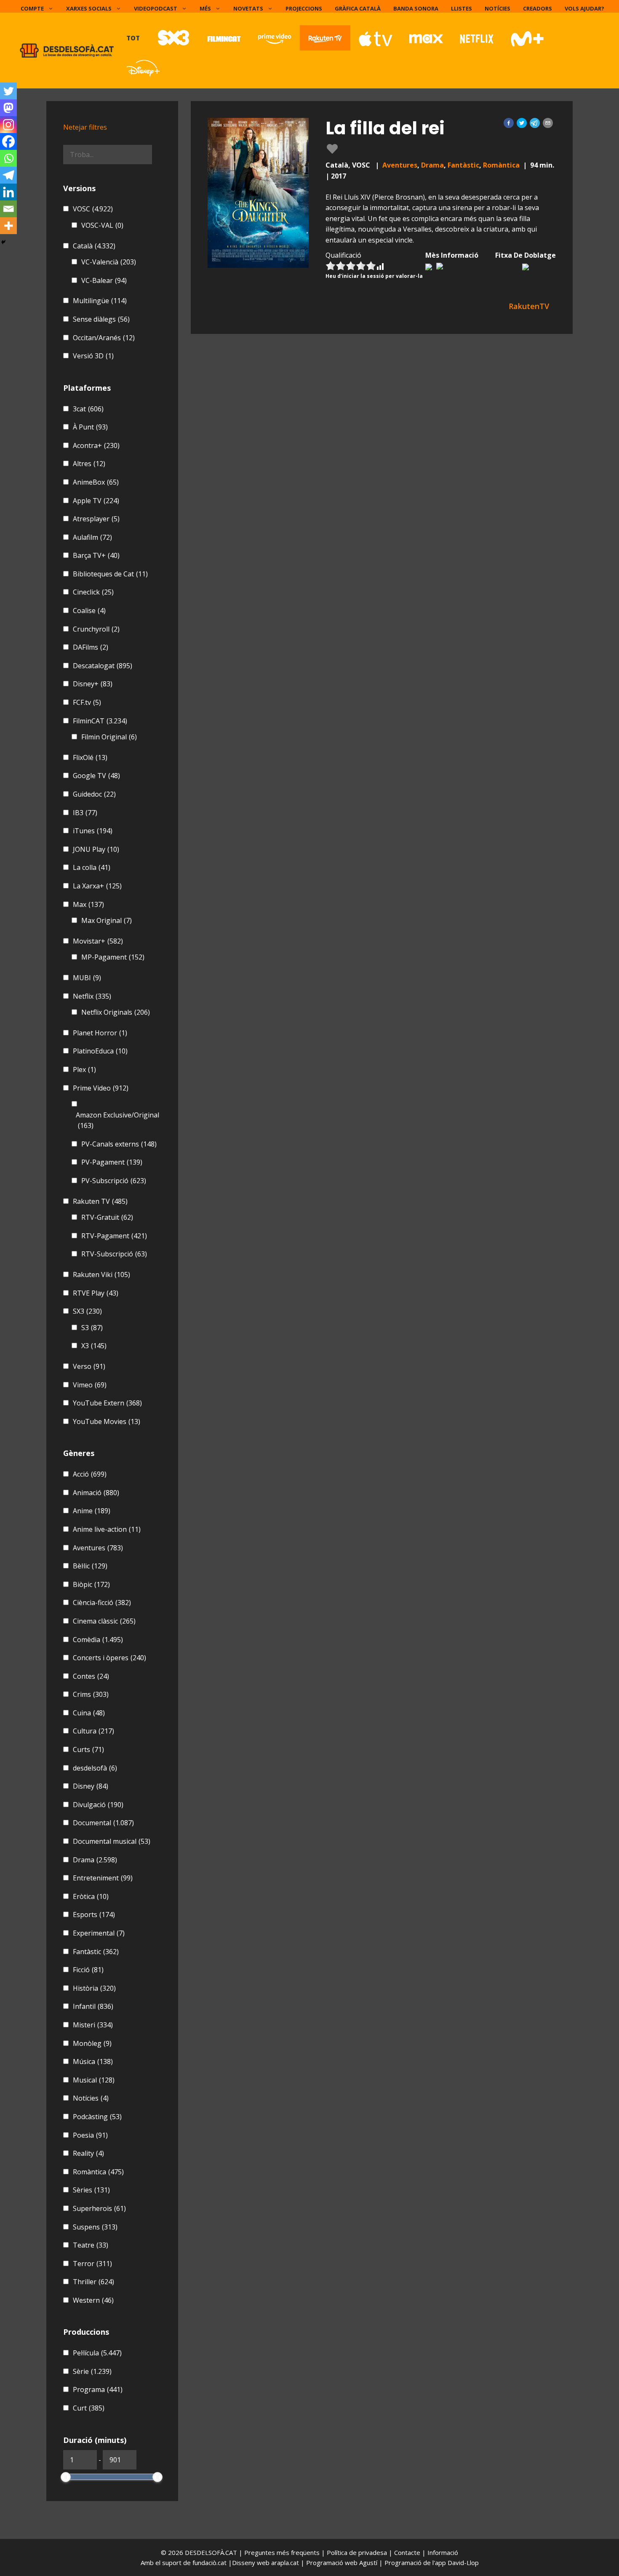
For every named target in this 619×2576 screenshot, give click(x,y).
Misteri (93, 2025)
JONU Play (96, 849)
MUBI (87, 978)
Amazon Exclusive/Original (117, 1120)
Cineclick (93, 592)
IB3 (85, 813)
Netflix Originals (116, 1012)
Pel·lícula (97, 2353)
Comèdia (98, 1640)
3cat (88, 409)
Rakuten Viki (101, 1275)
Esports (94, 1915)
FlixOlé (90, 757)
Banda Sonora (416, 8)
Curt (89, 2408)
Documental (103, 1823)
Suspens (95, 2227)
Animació (96, 1493)
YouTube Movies (107, 1421)
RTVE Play (96, 1293)
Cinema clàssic (104, 1621)
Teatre (91, 2245)
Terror (92, 2264)
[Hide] (3, 242)
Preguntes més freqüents (283, 2552)
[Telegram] (8, 175)
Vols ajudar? (584, 8)
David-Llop (463, 2563)
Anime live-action (107, 1529)
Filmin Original (109, 737)
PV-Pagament (112, 1162)
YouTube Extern (107, 1403)
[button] (509, 123)
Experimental (99, 1933)
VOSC (93, 209)
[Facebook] (8, 141)
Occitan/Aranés (104, 338)
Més (205, 8)
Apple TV (96, 501)
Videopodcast (156, 8)
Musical (94, 2080)
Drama (432, 165)
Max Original (107, 920)
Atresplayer (96, 519)
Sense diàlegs (101, 319)
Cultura (93, 1731)
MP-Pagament (113, 957)
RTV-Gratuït (107, 1217)
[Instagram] (8, 125)
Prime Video (101, 1088)
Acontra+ (96, 445)
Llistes (462, 8)
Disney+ (93, 684)
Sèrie (92, 2371)
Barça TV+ (96, 555)
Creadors (538, 8)
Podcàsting (97, 2117)
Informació (443, 2552)
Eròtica (91, 1896)
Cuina (89, 1713)
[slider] (66, 2477)
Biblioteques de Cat (110, 574)
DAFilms (91, 647)
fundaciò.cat (209, 2563)
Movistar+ (98, 941)
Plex (84, 1069)
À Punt (90, 427)
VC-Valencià (109, 262)
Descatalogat (103, 666)
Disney (91, 1786)
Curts (88, 1749)
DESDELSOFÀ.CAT (211, 2552)
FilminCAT (100, 721)
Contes (91, 1676)
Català (94, 246)
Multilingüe (100, 301)
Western (93, 2300)
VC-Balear (104, 280)
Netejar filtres (85, 127)
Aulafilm (92, 537)
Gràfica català (358, 8)
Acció (90, 1474)
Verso (89, 1366)
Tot (133, 38)
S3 (92, 1328)
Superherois (99, 2208)
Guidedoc (94, 794)
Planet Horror (100, 1033)
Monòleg (92, 2043)
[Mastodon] (8, 108)
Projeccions (304, 8)
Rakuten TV (100, 1201)
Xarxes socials (89, 8)
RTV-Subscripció (114, 1254)
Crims (91, 1694)
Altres (89, 464)
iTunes (93, 831)
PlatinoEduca (100, 1051)
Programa (98, 2389)
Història (94, 1988)
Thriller (93, 2282)
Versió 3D (93, 356)
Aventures (400, 165)
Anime (92, 1511)
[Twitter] (8, 91)
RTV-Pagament (114, 1236)
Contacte (408, 2552)
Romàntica (501, 165)
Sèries (91, 2190)
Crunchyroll (96, 629)
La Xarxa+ (97, 886)
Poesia (90, 2135)
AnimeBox (96, 482)
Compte (32, 8)
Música (93, 2061)
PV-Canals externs (119, 1144)
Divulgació (98, 1805)
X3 (94, 1346)
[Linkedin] (8, 192)
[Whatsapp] (8, 158)
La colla (92, 867)
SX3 (87, 1311)
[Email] (8, 209)
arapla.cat (285, 2563)
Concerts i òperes (109, 1658)
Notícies (498, 8)
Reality (88, 2153)
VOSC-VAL (102, 225)
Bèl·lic (90, 1566)
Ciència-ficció (102, 1603)
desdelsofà (95, 1768)
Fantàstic (463, 165)
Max (88, 904)
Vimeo (90, 1385)
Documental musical (112, 1841)
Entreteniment (103, 1878)
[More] (8, 226)
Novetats (248, 8)
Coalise (89, 611)
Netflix (92, 996)
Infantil (93, 2006)
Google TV (96, 776)
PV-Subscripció (114, 1181)
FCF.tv (87, 702)
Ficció (88, 1970)
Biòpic (91, 1584)
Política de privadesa (358, 2552)
